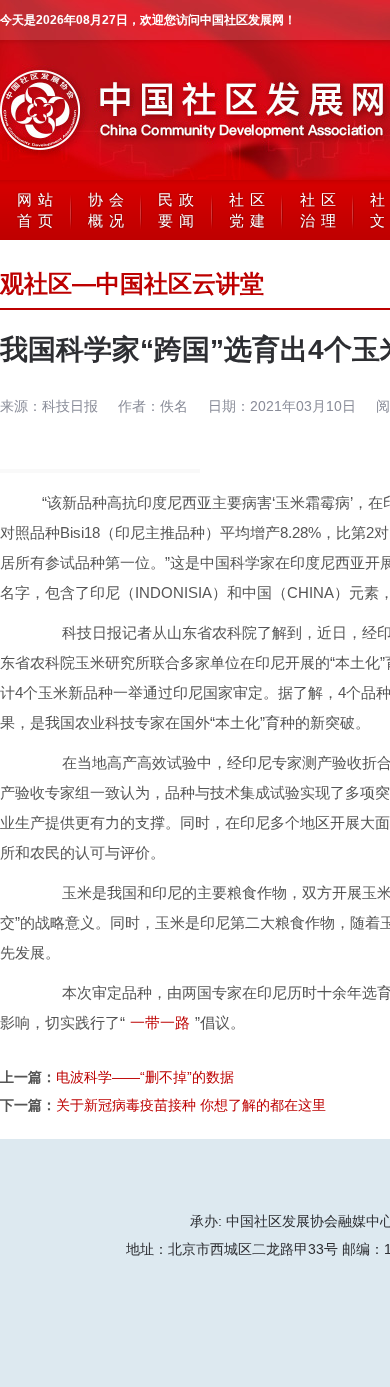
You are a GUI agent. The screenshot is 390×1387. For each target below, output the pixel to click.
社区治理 (321, 210)
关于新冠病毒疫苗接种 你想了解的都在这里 (191, 1105)
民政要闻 (179, 210)
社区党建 (250, 210)
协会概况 (109, 210)
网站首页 (38, 210)
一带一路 (160, 1022)
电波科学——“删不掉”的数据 (145, 1077)
